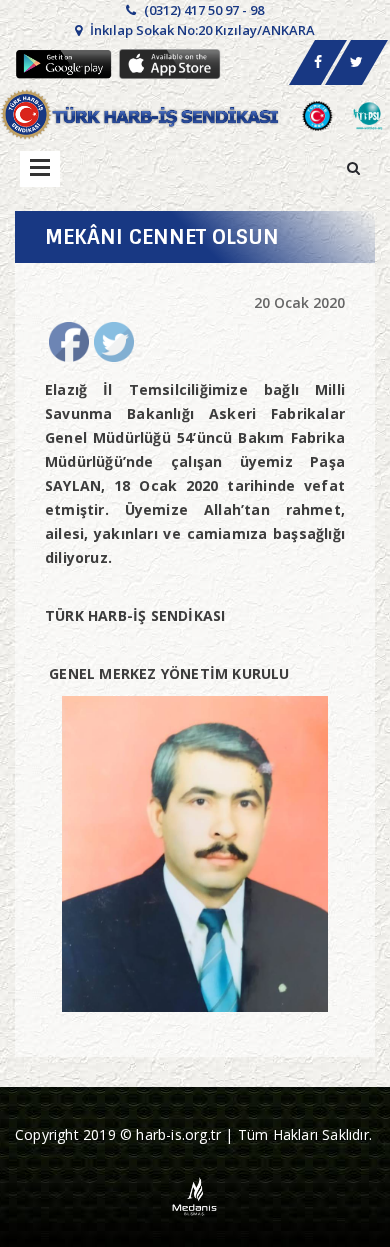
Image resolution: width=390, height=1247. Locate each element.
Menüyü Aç (40, 169)
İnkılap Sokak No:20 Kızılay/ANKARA (201, 30)
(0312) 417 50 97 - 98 (202, 10)
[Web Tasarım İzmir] (195, 1194)
